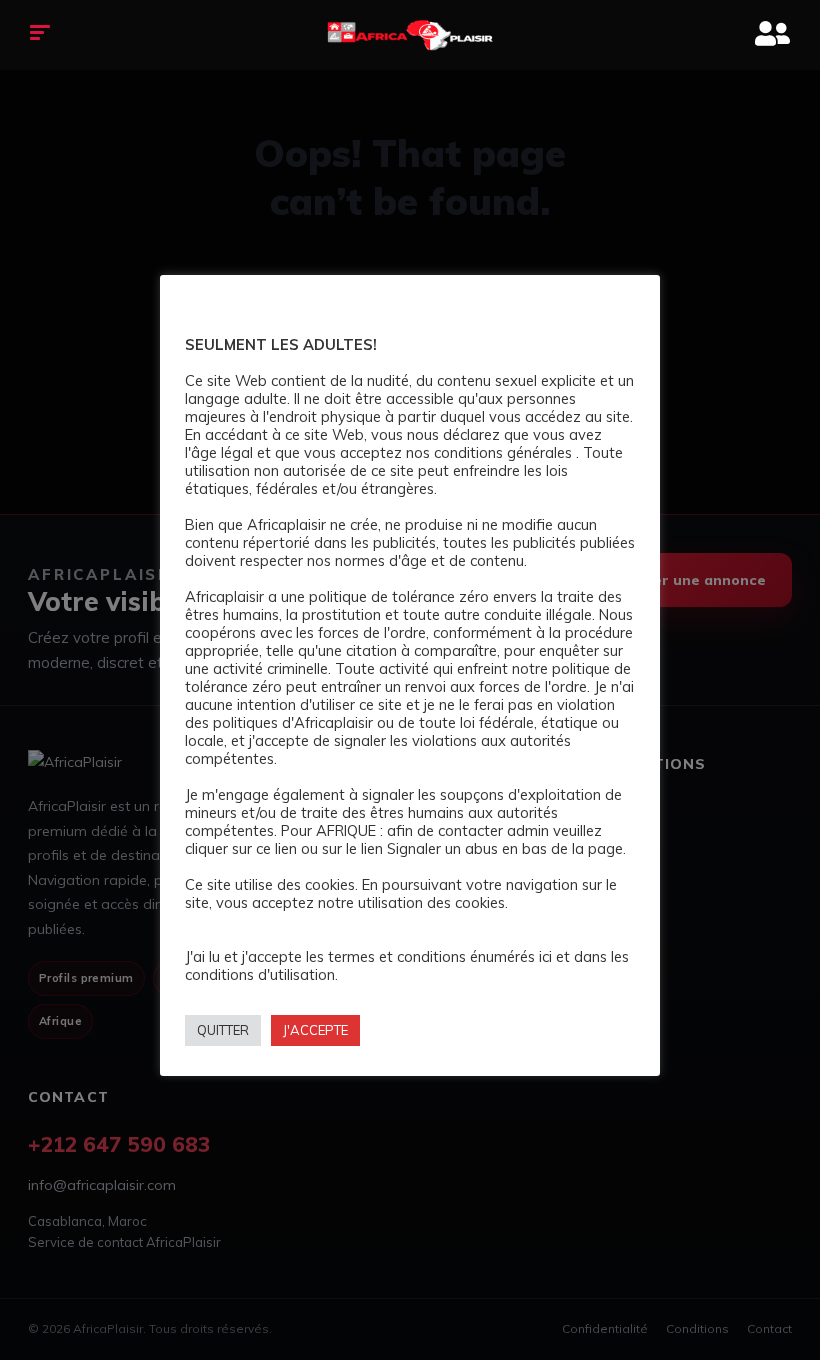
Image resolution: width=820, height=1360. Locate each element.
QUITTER (223, 1030)
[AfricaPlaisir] (410, 35)
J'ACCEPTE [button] (315, 1030)
